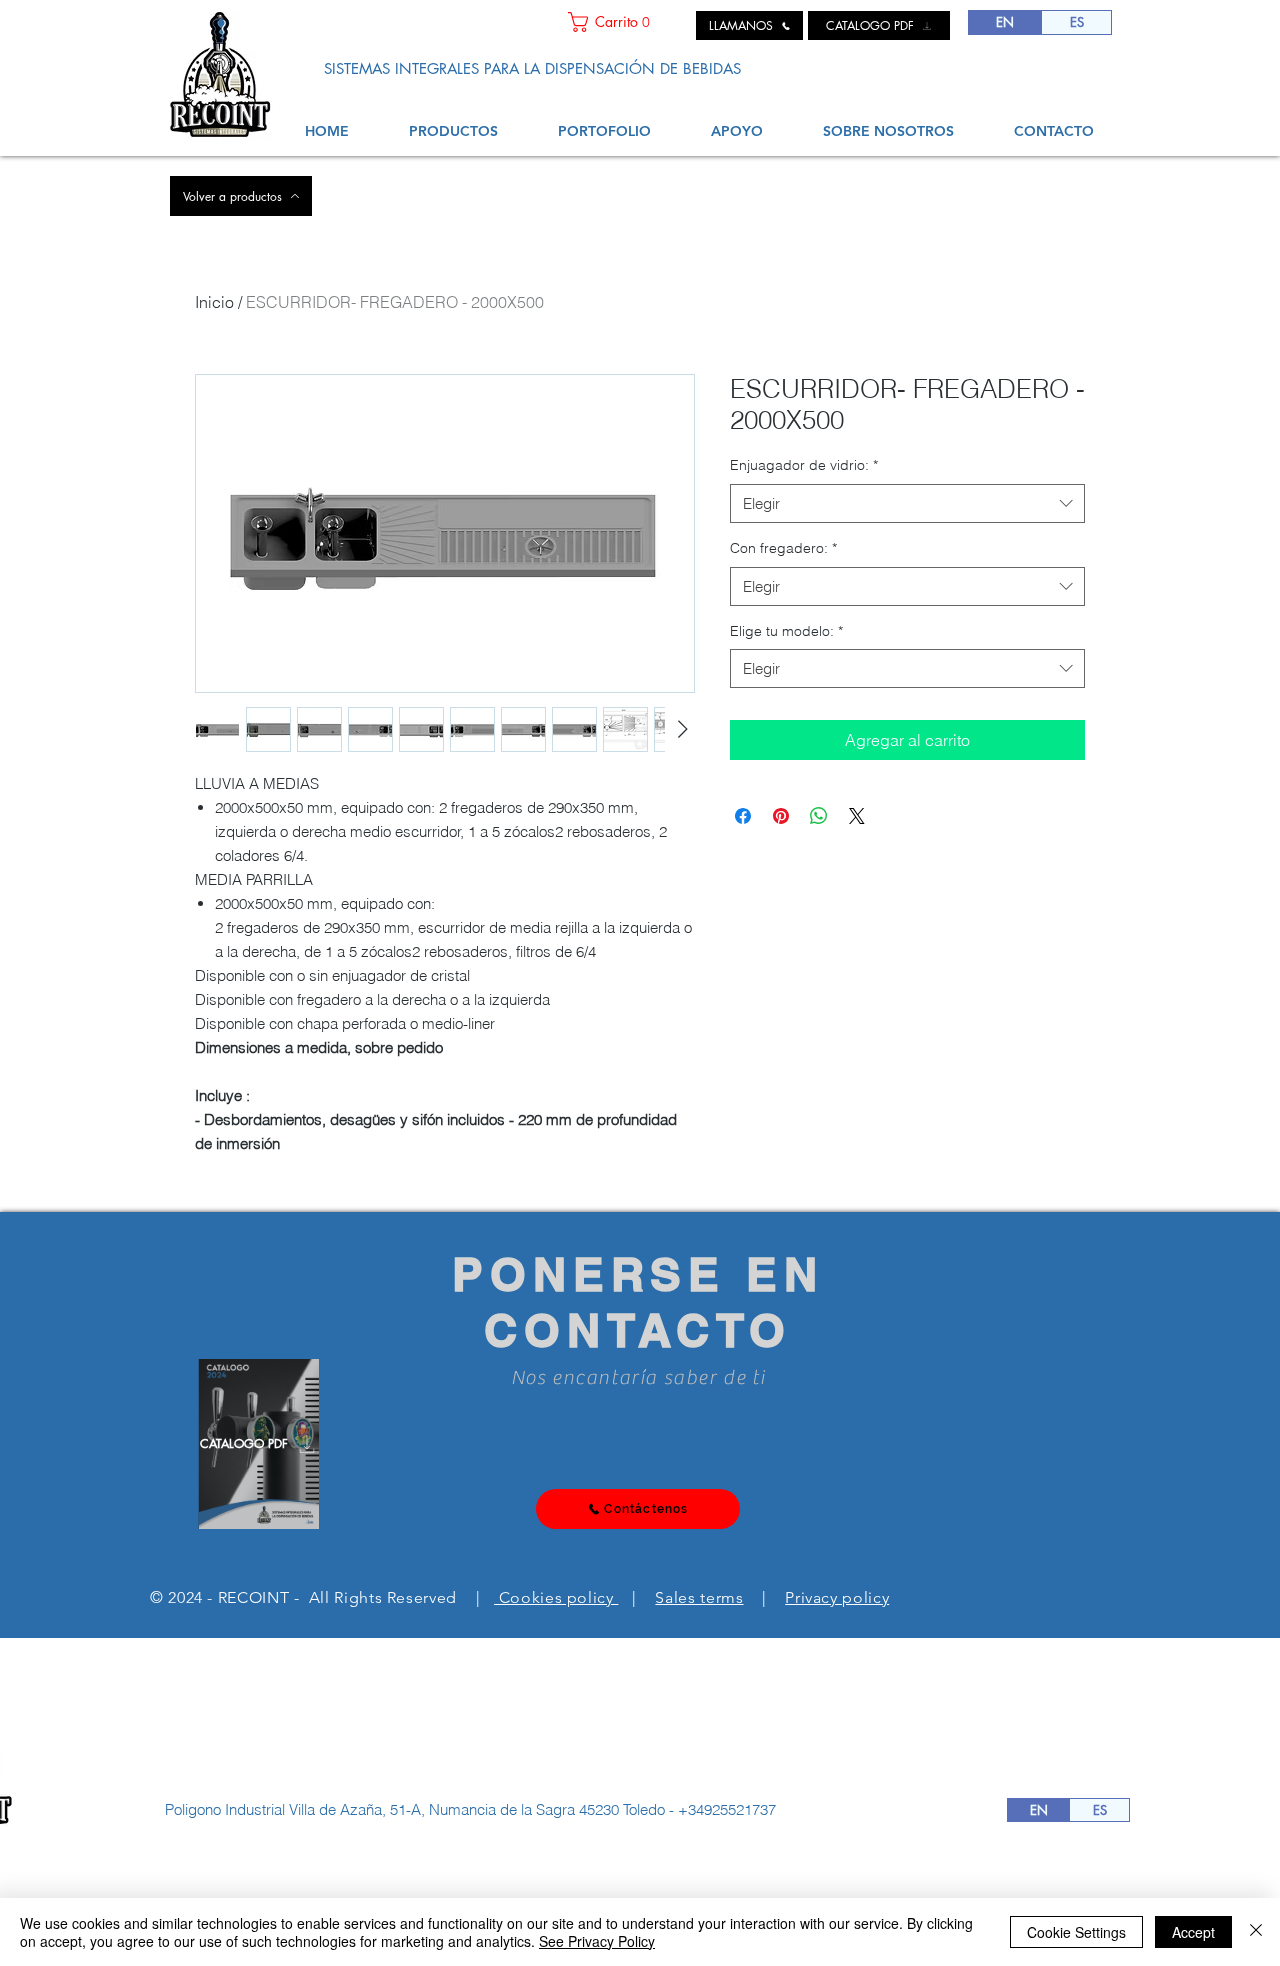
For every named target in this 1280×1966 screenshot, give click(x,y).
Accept (1193, 1932)
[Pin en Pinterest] (781, 816)
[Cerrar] (1256, 1932)
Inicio (214, 302)
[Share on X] (857, 816)
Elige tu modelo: (786, 631)
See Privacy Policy (597, 1941)
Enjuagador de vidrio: (804, 465)
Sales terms (699, 1597)
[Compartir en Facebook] (743, 816)
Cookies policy (556, 1597)
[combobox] (907, 503)
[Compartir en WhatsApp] (819, 816)
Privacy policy (837, 1597)
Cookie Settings (1076, 1932)
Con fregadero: (783, 548)
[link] (625, 22)
